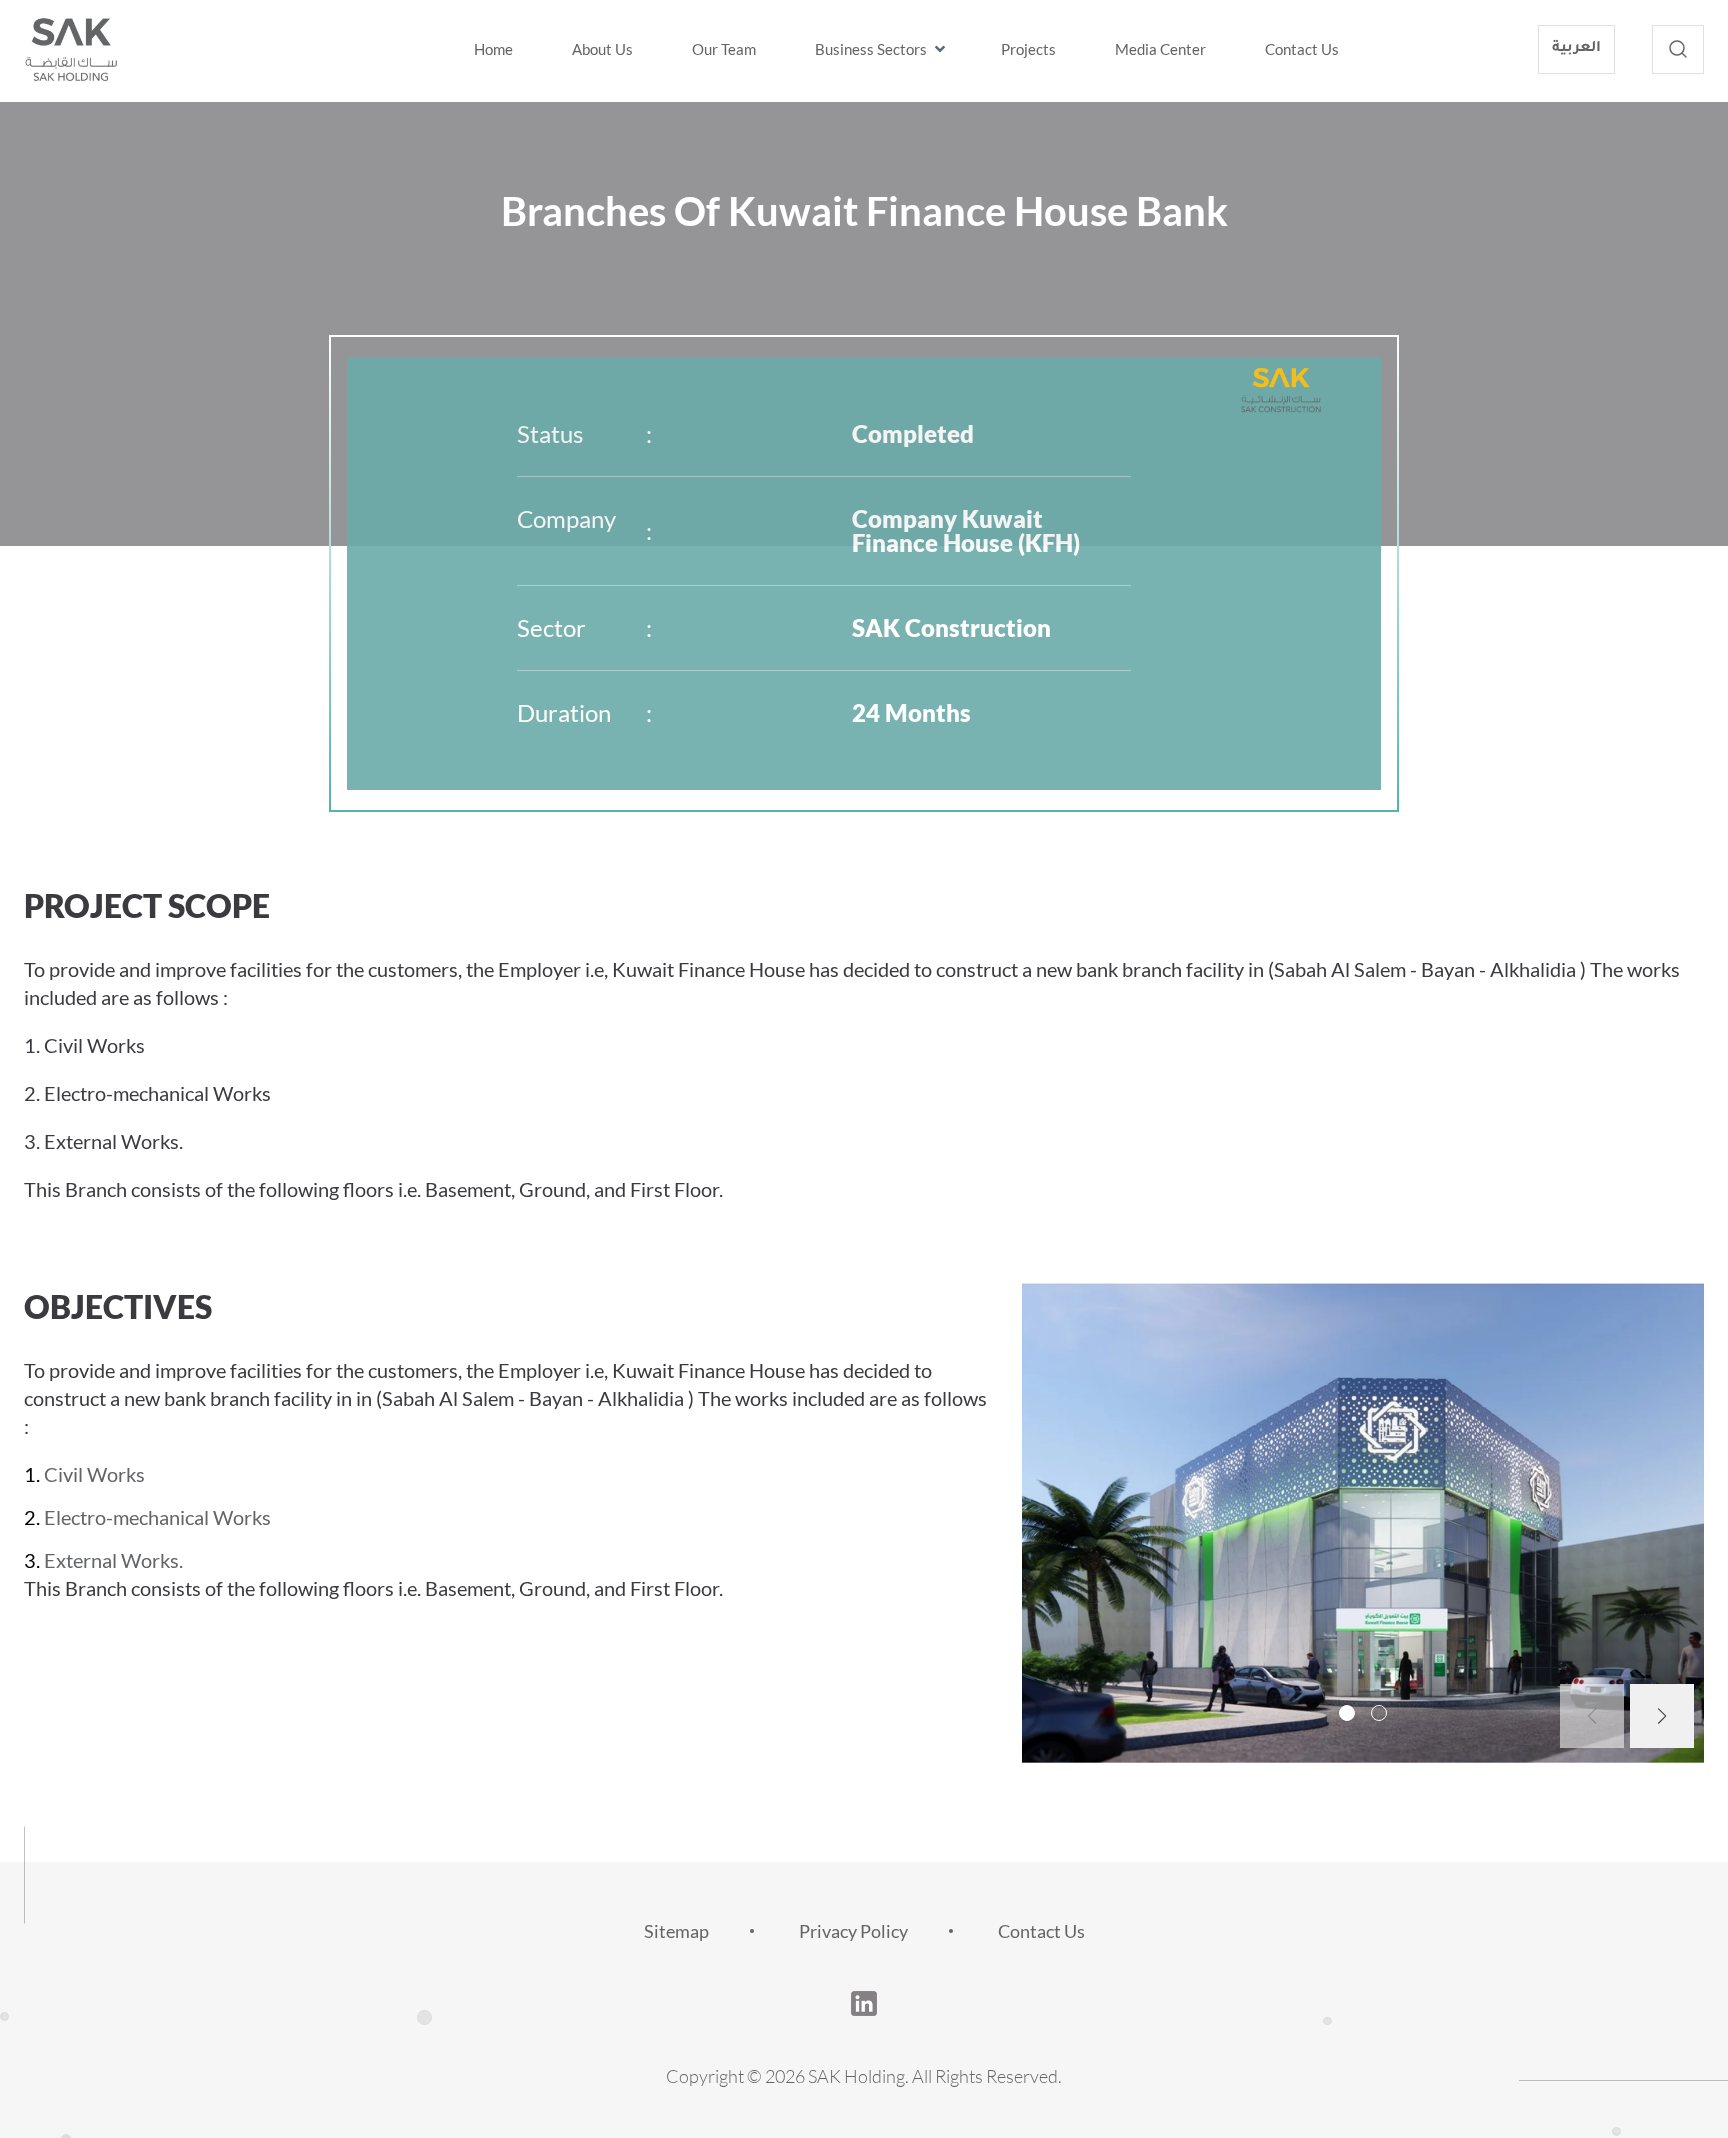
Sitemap (676, 1931)
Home (493, 49)
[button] (1347, 1713)
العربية (1576, 49)
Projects (1028, 49)
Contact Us (1302, 49)
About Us (602, 49)
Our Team (724, 49)
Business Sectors (871, 49)
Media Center (1160, 49)
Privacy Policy (853, 1931)
